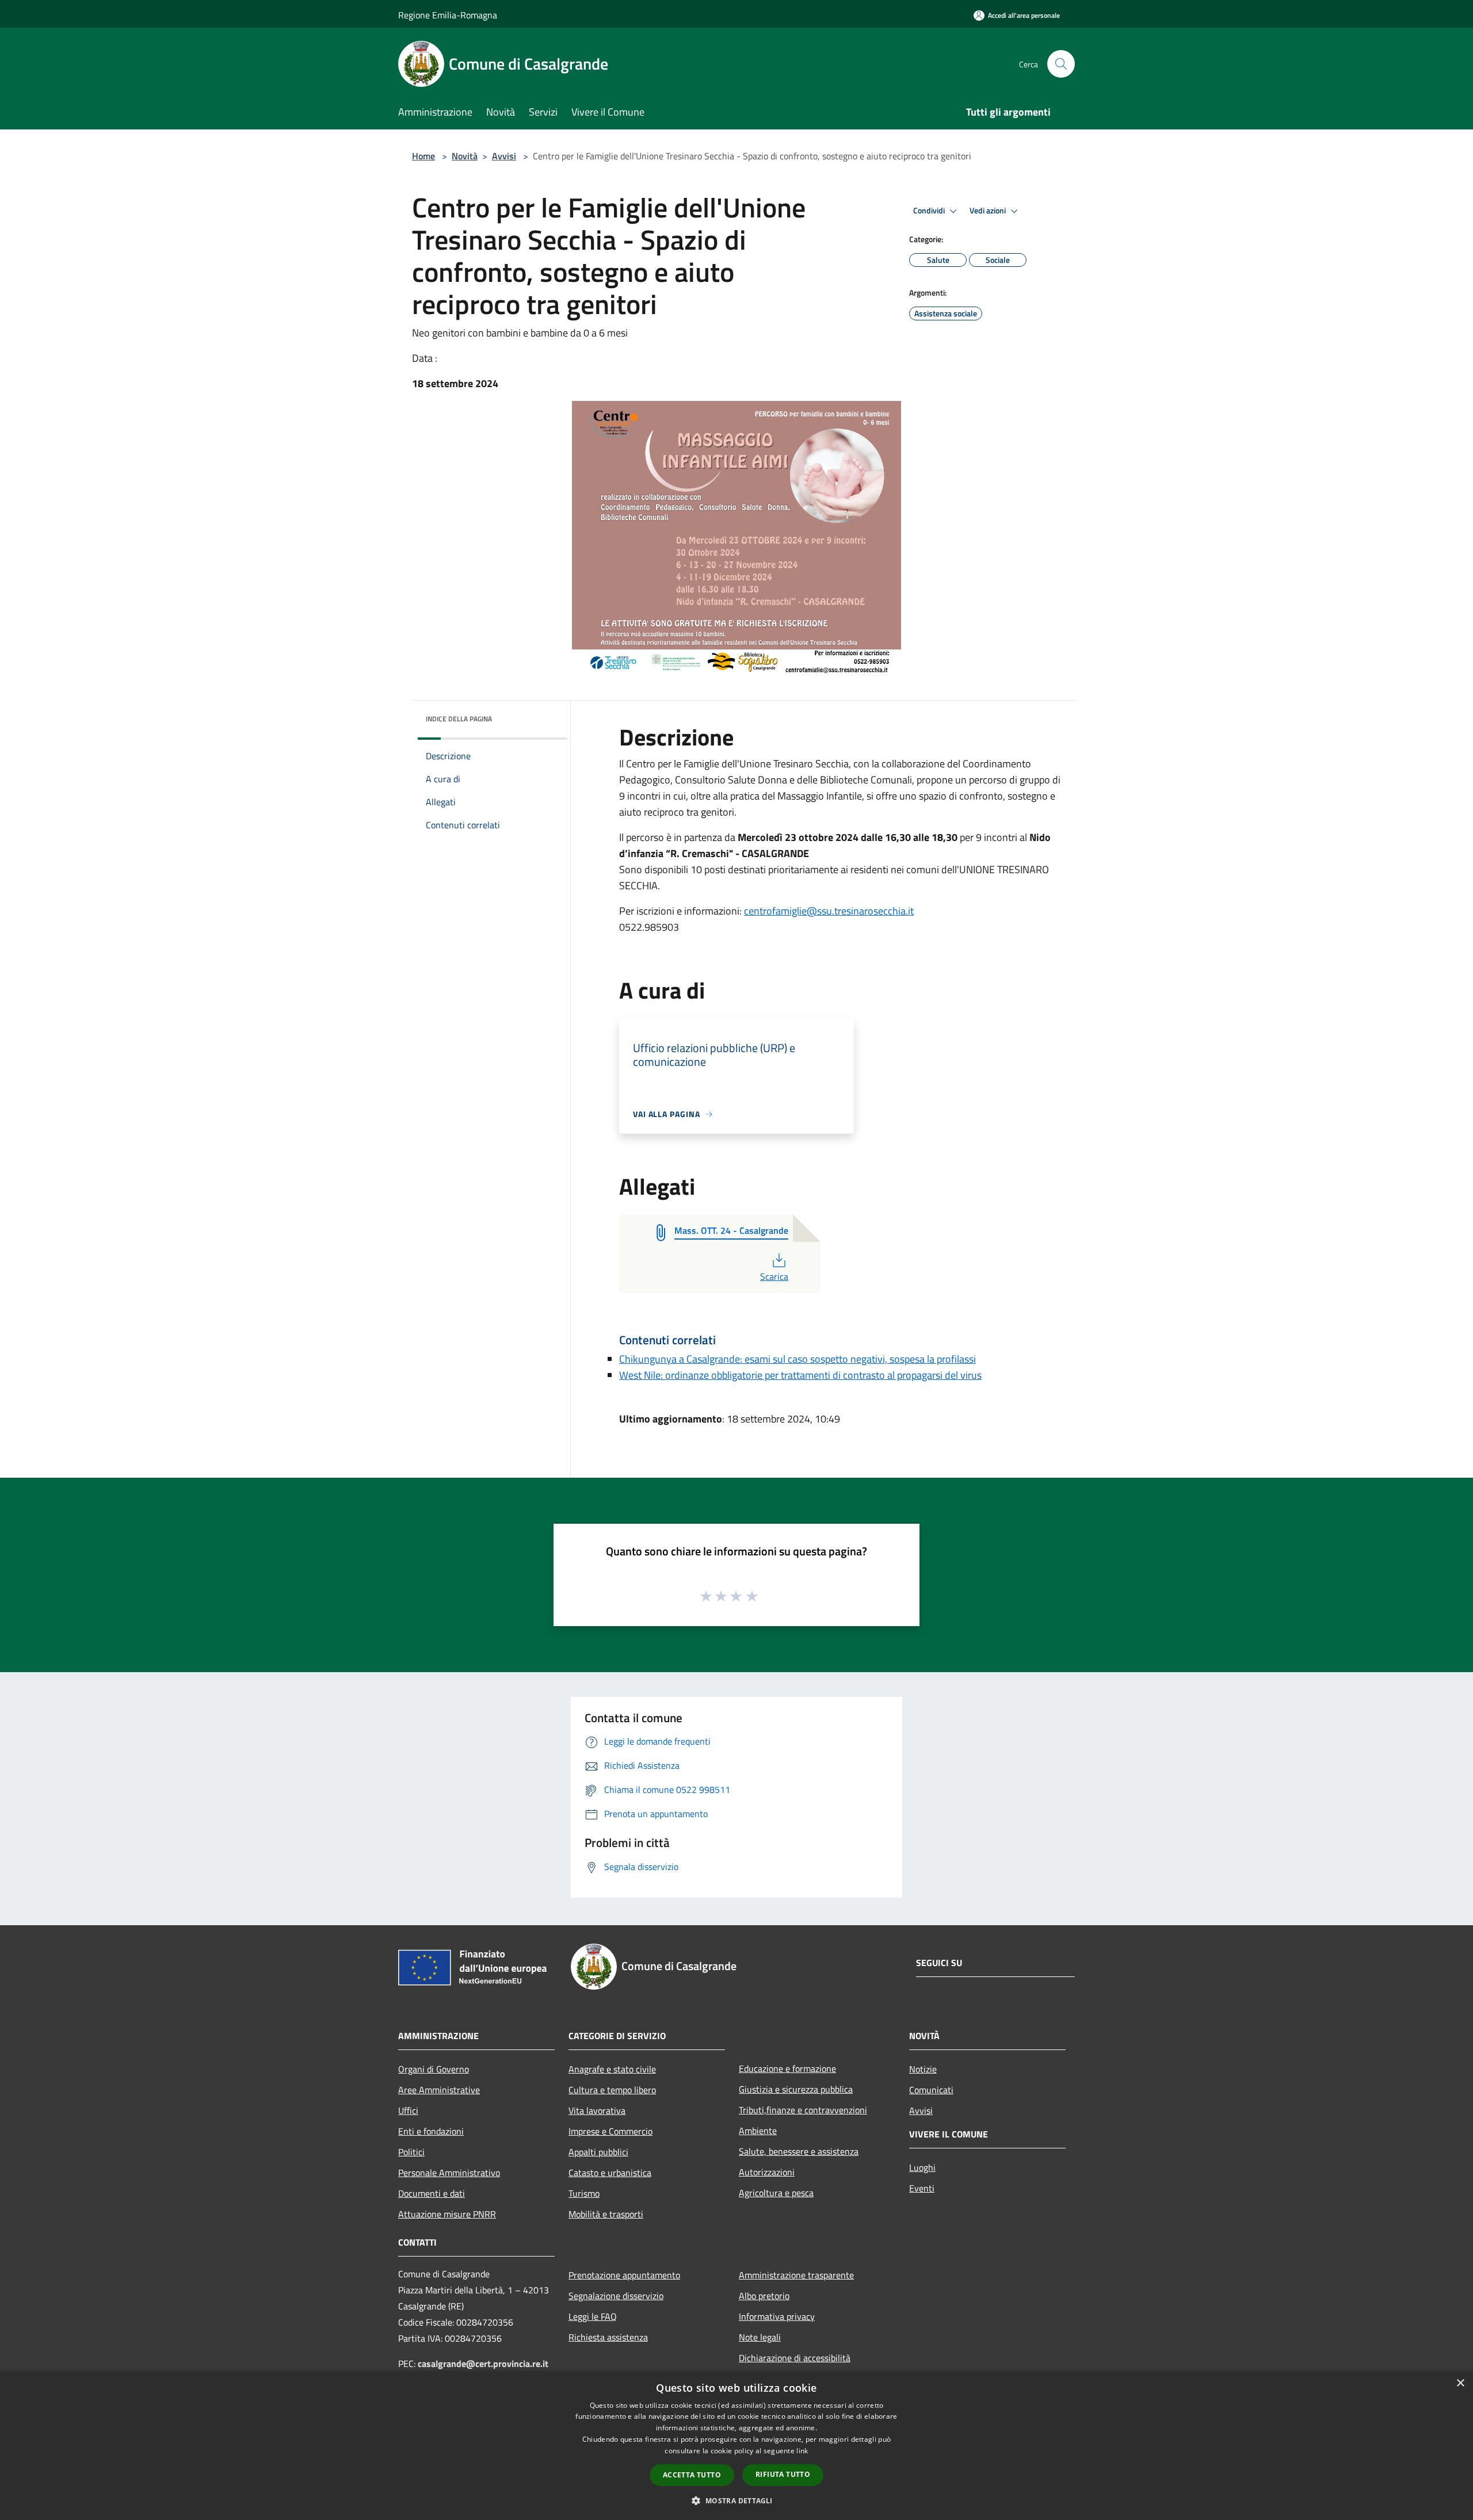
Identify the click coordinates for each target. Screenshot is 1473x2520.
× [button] (1460, 2383)
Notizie (923, 2069)
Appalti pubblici (598, 2152)
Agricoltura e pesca (776, 2193)
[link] (829, 911)
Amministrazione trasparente (796, 2275)
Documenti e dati (432, 2193)
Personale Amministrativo (449, 2173)
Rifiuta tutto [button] (783, 2474)
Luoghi (922, 2167)
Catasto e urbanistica (610, 2173)
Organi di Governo (434, 2069)
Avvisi (504, 156)
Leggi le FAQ (593, 2316)
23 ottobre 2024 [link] (822, 837)
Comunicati (931, 2090)
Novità (465, 156)
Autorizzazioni (767, 2172)
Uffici (408, 2110)
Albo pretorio (764, 2296)
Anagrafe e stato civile (612, 2069)
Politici (411, 2152)
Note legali (760, 2337)
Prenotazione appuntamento (624, 2275)
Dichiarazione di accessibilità (795, 2358)
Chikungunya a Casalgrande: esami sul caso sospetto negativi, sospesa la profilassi (797, 1359)
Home (423, 156)
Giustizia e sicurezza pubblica (796, 2089)
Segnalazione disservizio (616, 2296)
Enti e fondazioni (431, 2131)
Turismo (584, 2193)
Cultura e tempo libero (612, 2090)
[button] (736, 2500)
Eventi (922, 2188)
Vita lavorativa (597, 2110)
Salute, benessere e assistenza (799, 2151)
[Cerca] (1061, 64)
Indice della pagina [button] (459, 719)
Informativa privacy (777, 2316)
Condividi (930, 211)
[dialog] (736, 2446)
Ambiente (758, 2131)
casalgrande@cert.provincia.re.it (483, 2364)
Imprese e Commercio (610, 2131)
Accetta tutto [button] (692, 2475)
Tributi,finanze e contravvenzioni (803, 2110)
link (802, 2451)
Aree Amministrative (439, 2090)
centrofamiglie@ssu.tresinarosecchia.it (829, 911)
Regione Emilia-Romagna (448, 15)
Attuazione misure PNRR (447, 2214)
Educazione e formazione (787, 2068)
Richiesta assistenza (608, 2337)
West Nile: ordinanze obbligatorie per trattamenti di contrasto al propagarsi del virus (800, 1375)
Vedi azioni (989, 211)
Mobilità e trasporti (606, 2214)
